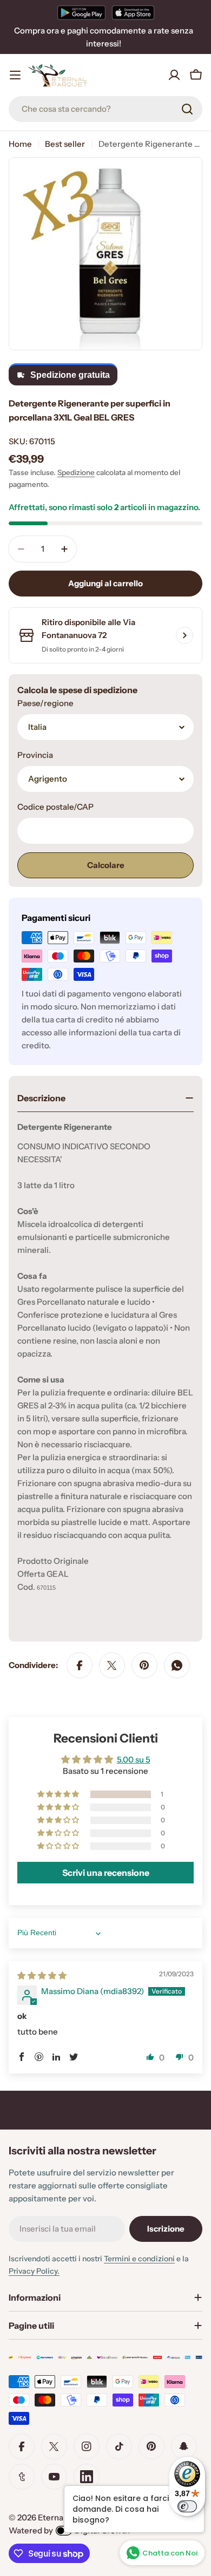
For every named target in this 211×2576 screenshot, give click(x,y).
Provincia (35, 755)
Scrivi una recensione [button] (106, 1873)
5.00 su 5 (134, 1760)
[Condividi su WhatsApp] (177, 1665)
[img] (42, 1975)
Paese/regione (45, 703)
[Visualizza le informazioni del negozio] (184, 635)
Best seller (65, 144)
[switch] (187, 2506)
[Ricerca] (187, 109)
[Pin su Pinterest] (144, 1665)
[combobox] (105, 109)
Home (20, 144)
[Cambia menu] (15, 75)
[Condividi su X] (112, 1665)
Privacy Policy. (34, 2271)
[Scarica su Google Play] (81, 12)
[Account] (174, 75)
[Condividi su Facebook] (80, 1665)
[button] (59, 1794)
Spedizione (76, 472)
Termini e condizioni (139, 2259)
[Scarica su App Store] (133, 12)
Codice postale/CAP (55, 807)
